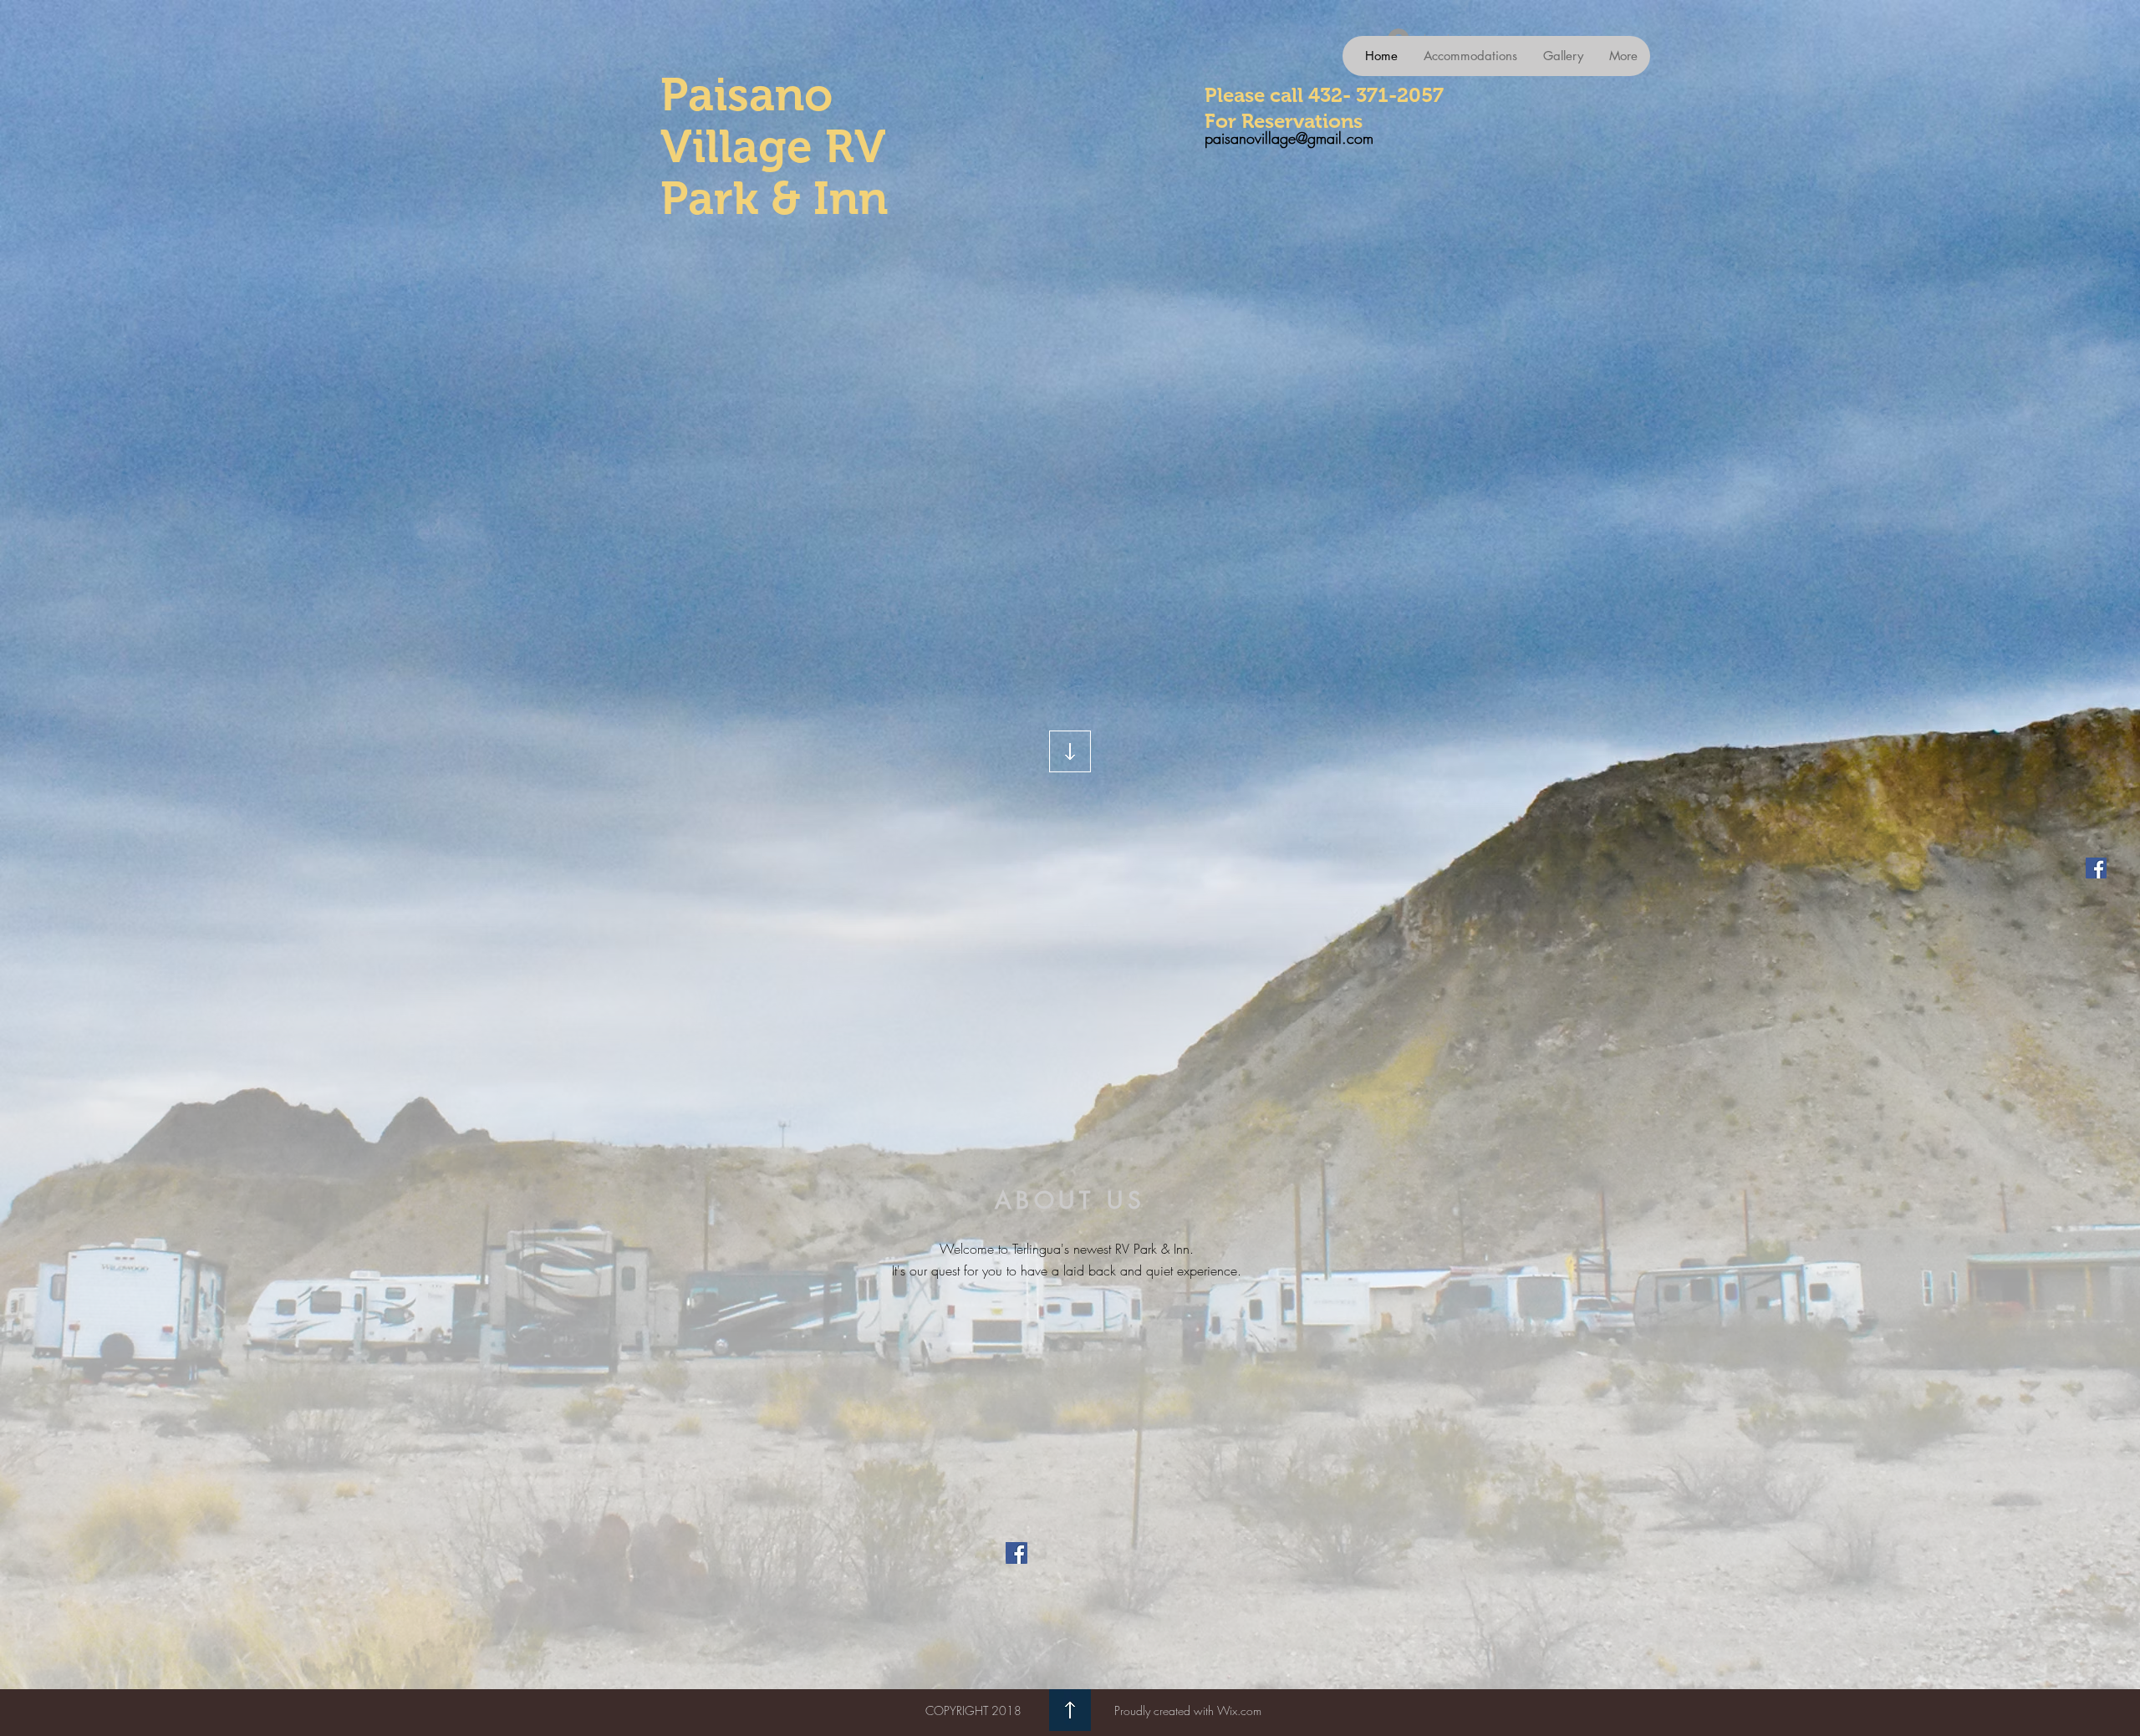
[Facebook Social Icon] (2096, 868)
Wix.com (1239, 1711)
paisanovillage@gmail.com (1289, 138)
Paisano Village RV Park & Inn (774, 146)
